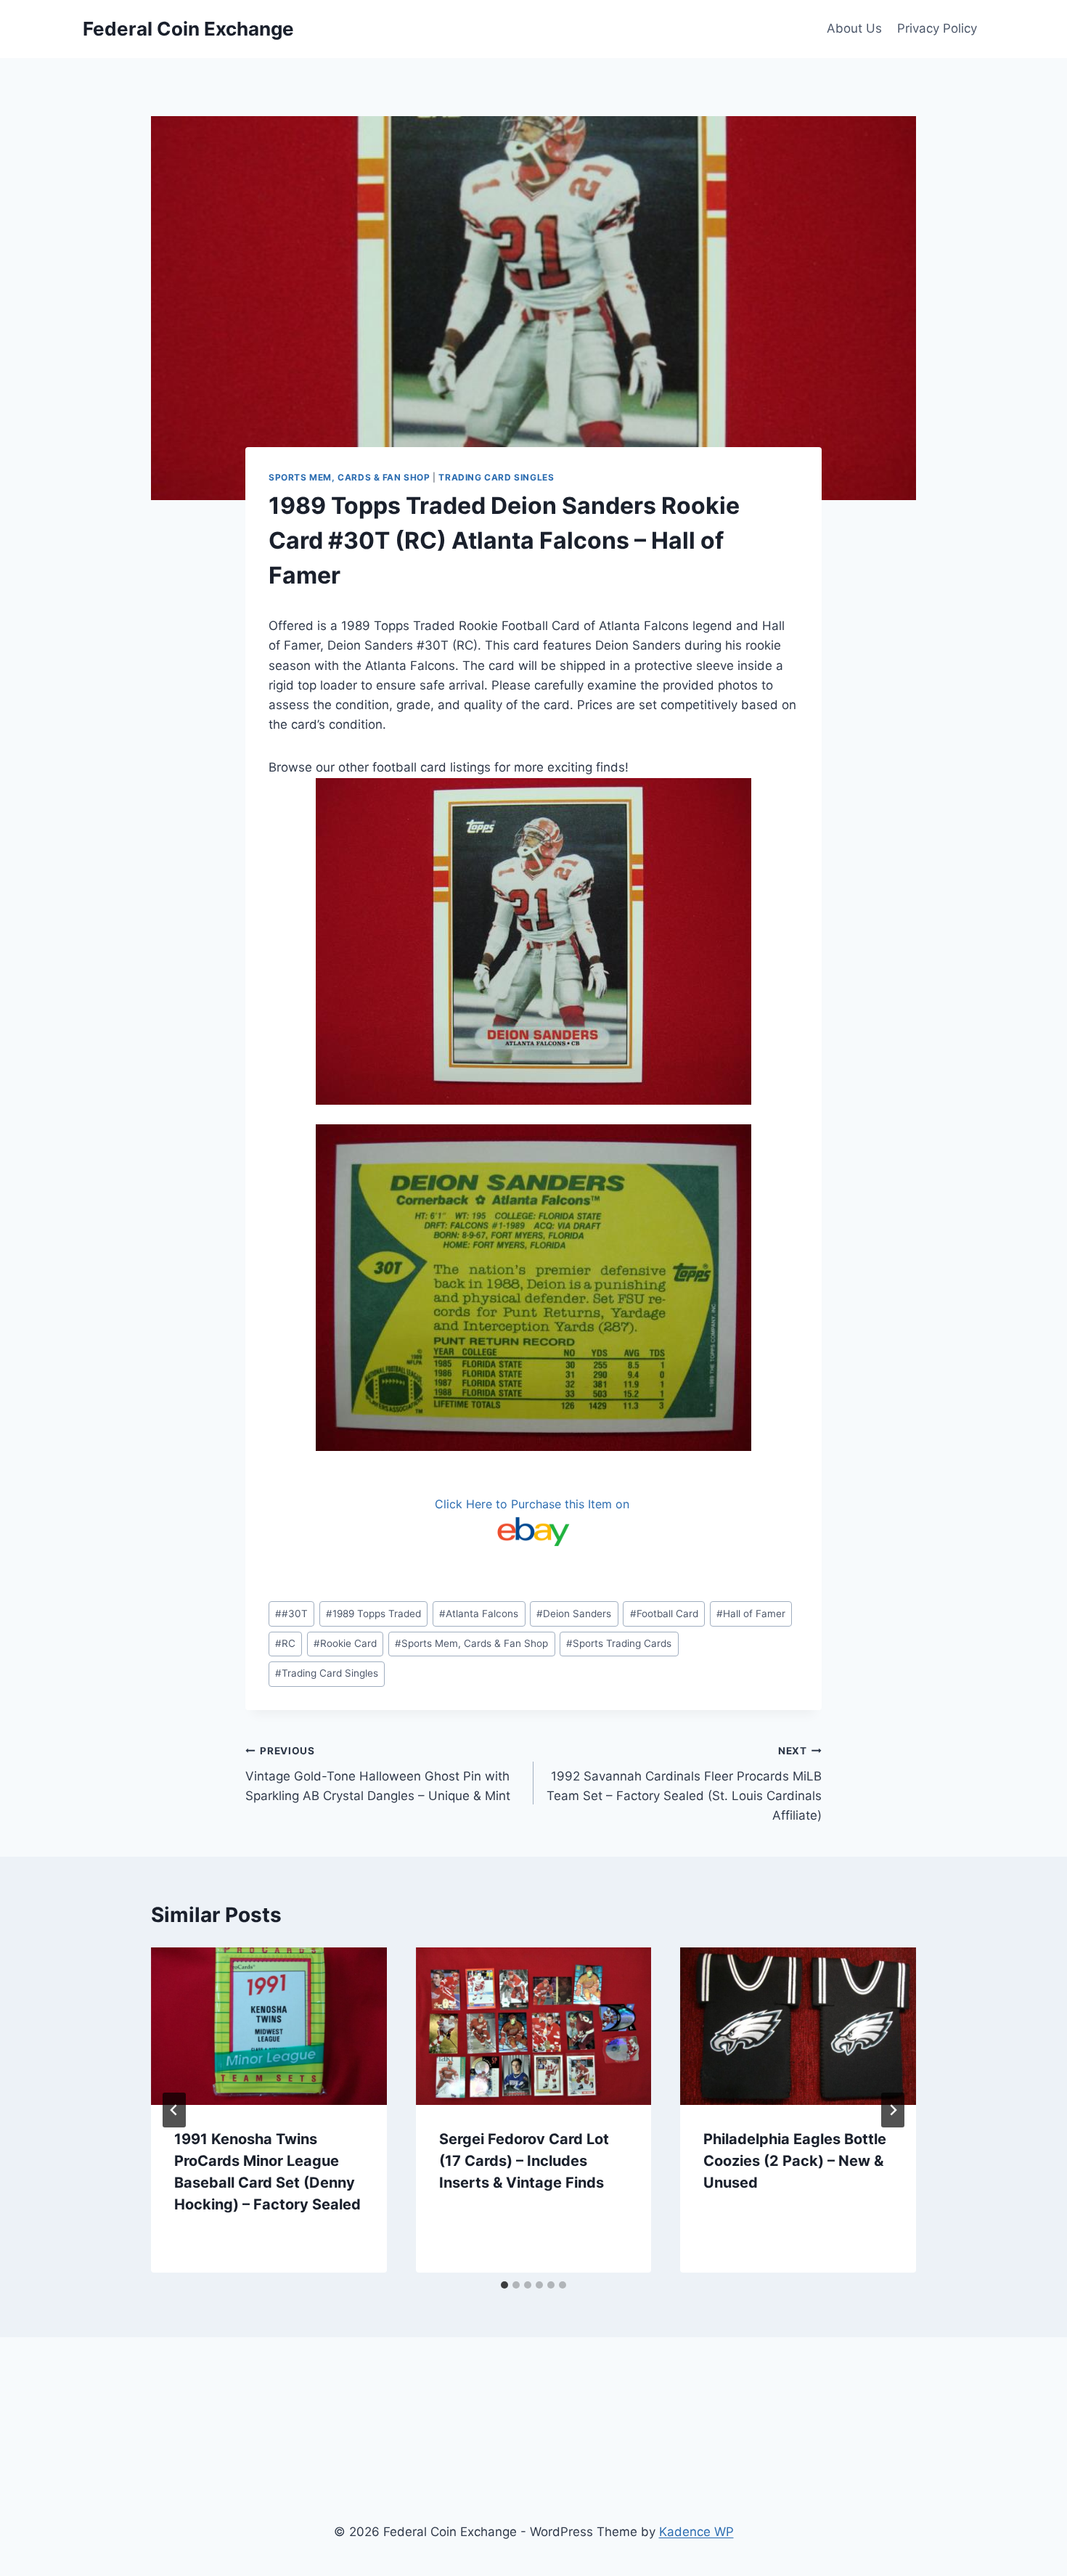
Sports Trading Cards (619, 1643)
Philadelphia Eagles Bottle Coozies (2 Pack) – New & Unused (795, 2161)
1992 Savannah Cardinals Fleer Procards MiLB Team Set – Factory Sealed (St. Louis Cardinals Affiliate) (684, 1784)
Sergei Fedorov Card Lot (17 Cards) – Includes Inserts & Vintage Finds (524, 2161)
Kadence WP (696, 2532)
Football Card (664, 1614)
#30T (291, 1614)
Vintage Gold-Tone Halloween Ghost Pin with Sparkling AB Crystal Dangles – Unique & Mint (378, 1774)
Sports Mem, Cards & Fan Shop (349, 477)
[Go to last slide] (174, 2110)
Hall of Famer (751, 1614)
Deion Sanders (574, 1614)
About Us (854, 28)
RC (285, 1643)
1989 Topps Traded (373, 1614)
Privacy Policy (937, 28)
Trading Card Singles (496, 477)
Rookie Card (345, 1643)
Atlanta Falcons (479, 1614)
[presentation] (269, 2026)
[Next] (893, 2110)
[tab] (504, 2285)
